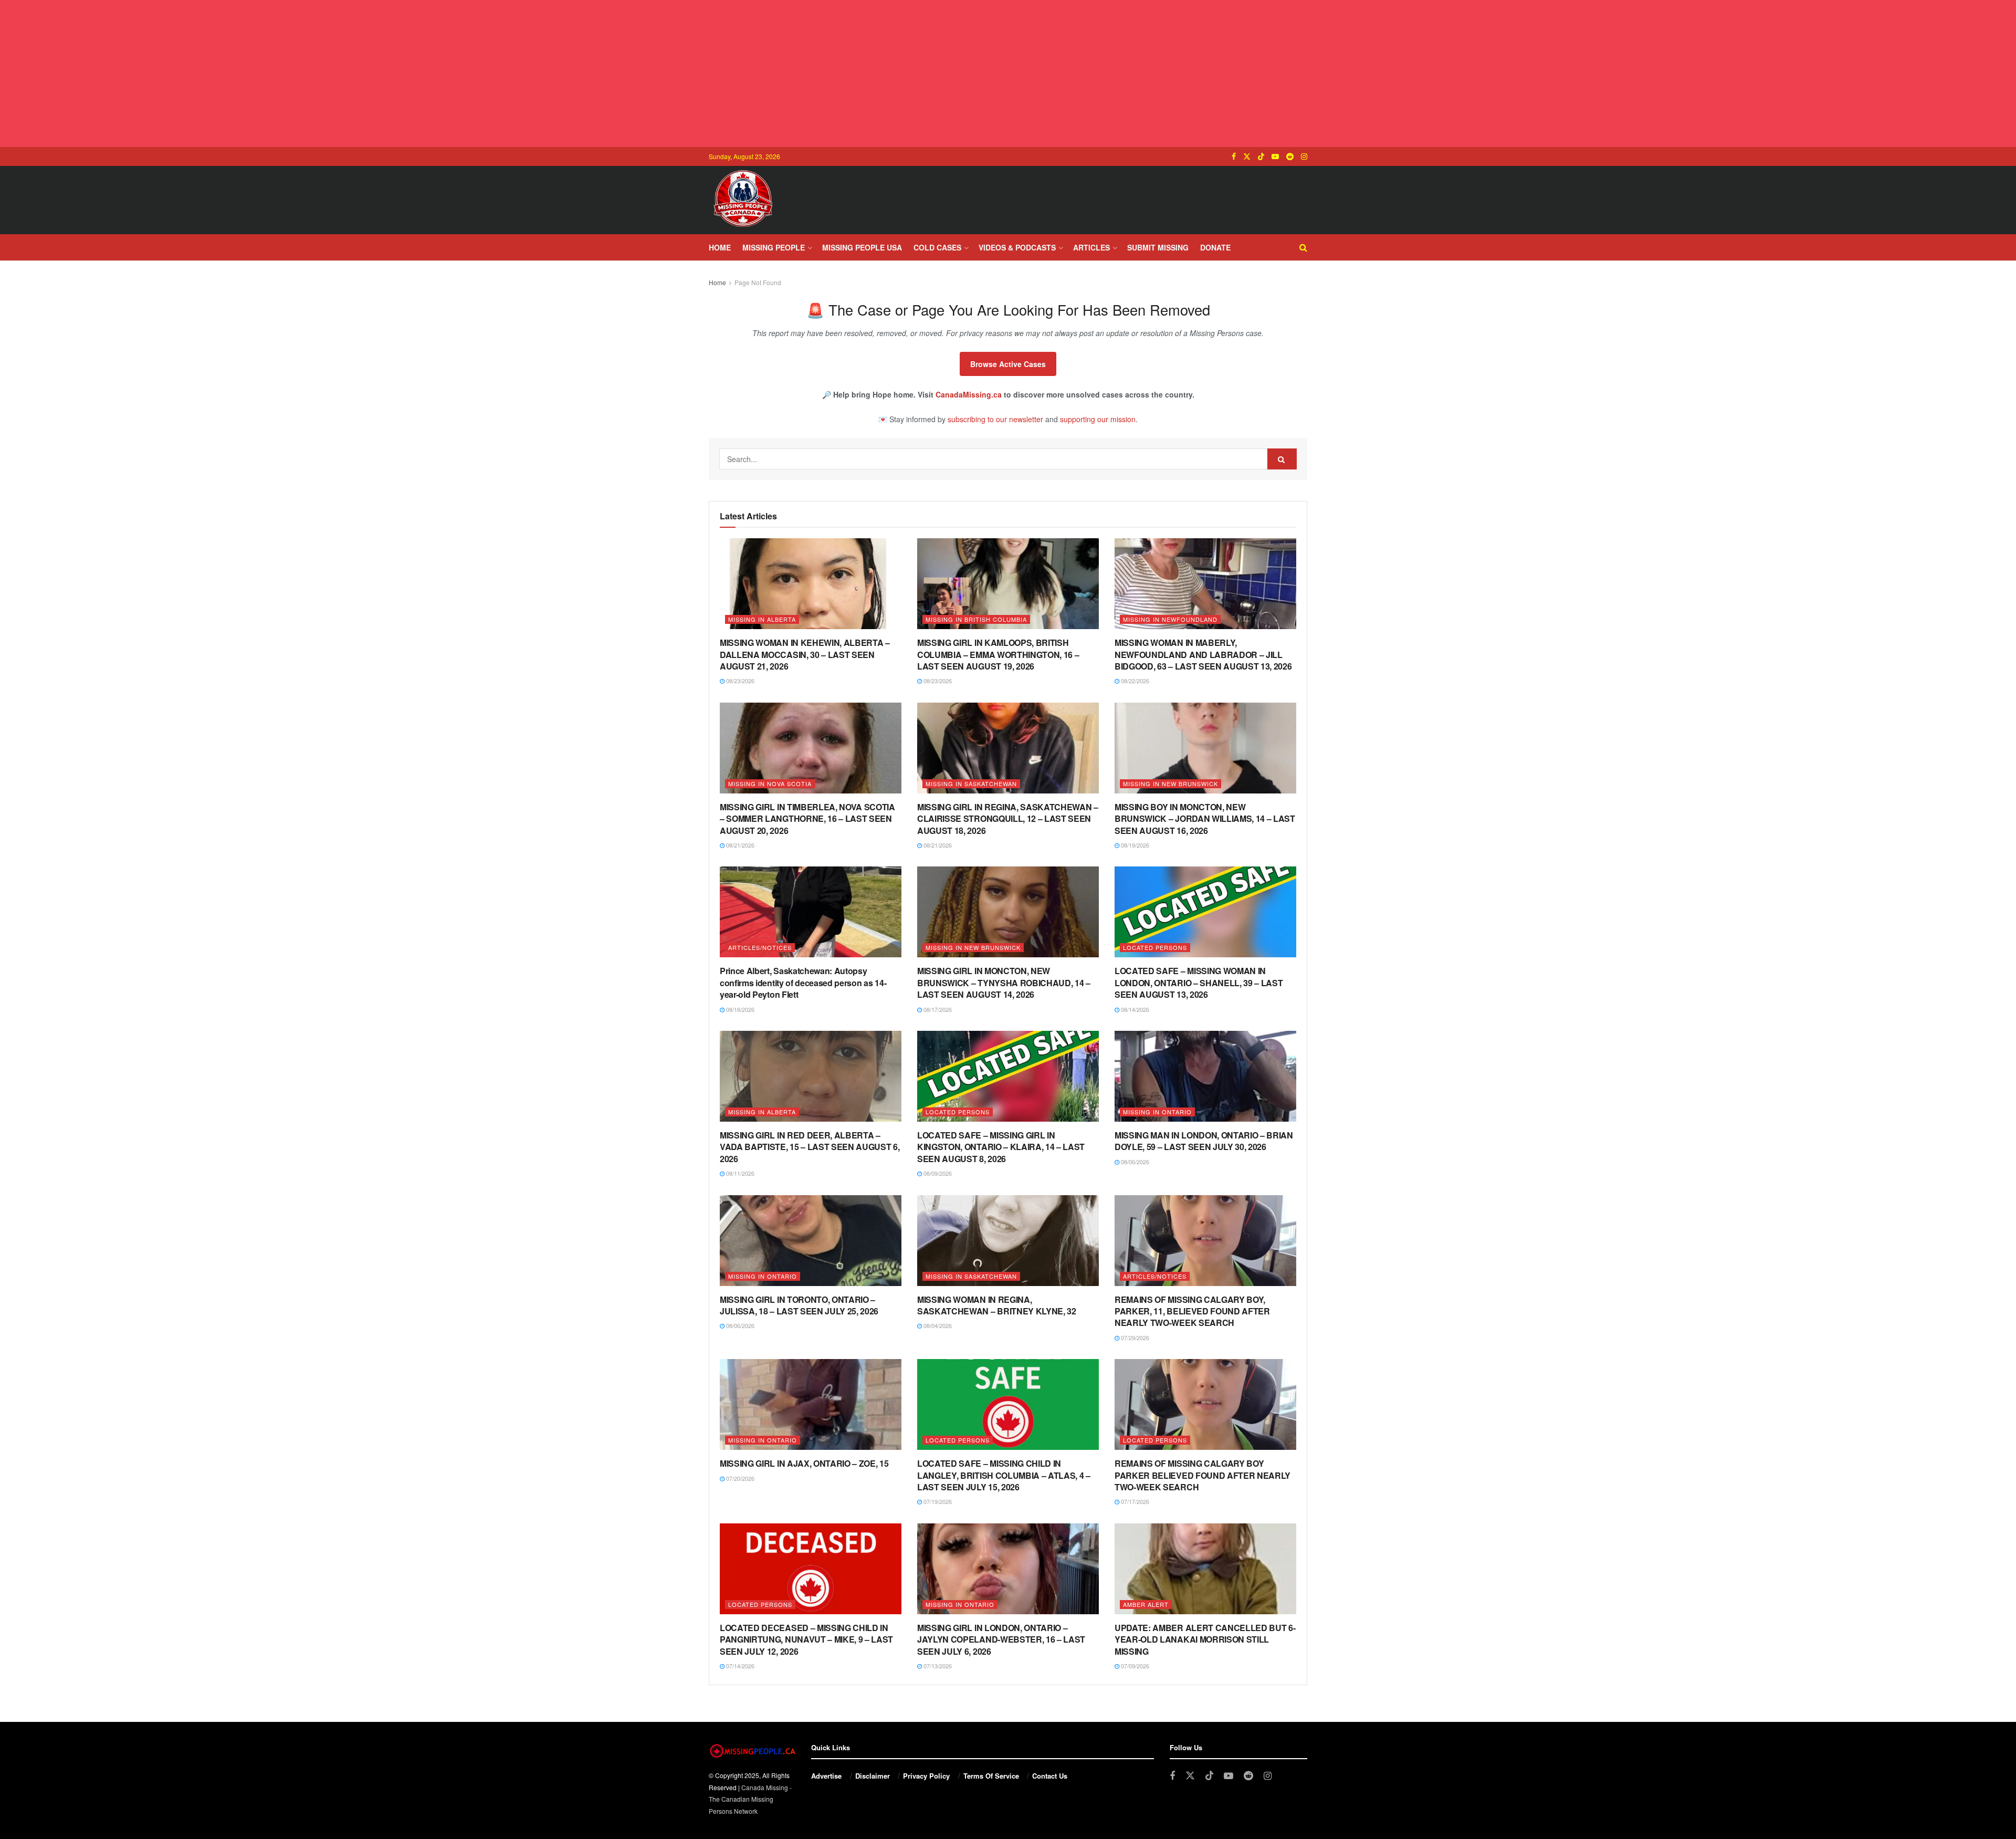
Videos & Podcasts (1017, 247)
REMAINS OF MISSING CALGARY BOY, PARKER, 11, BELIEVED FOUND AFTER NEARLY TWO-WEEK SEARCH (1192, 1311)
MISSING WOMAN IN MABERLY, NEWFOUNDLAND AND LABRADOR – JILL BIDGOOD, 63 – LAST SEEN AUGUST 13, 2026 (1203, 654)
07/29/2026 (1134, 1338)
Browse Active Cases (1008, 364)
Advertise (826, 1776)
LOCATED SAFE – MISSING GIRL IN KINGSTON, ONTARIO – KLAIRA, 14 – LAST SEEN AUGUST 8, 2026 (1001, 1147)
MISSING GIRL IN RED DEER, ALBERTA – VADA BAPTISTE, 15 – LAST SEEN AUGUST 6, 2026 (810, 1147)
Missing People (774, 247)
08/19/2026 (1134, 845)
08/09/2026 (937, 1173)
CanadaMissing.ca (969, 394)
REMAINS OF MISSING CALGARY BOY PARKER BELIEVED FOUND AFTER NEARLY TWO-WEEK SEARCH (1203, 1475)
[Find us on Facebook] (1234, 156)
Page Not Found (758, 282)
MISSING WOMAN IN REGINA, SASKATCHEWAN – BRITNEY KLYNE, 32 (997, 1305)
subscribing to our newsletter (995, 419)
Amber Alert (1146, 1604)
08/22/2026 (1134, 681)
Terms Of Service (991, 1776)
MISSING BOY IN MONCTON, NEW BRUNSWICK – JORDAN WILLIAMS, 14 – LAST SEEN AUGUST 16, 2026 (1205, 819)
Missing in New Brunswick (1170, 783)
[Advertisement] (1008, 74)
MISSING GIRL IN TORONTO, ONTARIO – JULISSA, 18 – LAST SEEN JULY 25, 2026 (799, 1305)
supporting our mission (1098, 419)
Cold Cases (937, 247)
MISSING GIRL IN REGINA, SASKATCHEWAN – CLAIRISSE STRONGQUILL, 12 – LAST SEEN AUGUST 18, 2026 (1008, 819)
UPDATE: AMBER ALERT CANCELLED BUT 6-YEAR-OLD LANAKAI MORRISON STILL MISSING (1205, 1639)
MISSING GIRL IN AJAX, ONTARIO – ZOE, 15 (804, 1463)
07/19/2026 (937, 1501)
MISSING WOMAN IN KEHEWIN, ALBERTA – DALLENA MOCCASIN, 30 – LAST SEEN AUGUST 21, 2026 (805, 654)
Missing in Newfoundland (1170, 619)
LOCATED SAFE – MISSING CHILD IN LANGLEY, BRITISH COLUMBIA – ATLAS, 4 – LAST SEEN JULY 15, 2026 (1004, 1475)
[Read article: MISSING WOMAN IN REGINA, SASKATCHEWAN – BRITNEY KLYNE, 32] (1008, 1241)
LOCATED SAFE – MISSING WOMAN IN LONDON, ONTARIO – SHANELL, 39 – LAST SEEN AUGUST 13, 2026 (1199, 983)
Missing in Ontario (1157, 1112)
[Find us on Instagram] (1304, 156)
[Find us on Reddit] (1290, 156)
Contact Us (1050, 1776)
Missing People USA (862, 247)
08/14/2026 (1134, 1009)
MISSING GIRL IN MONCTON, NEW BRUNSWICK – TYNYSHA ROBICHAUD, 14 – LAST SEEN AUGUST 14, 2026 (1004, 983)
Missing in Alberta (762, 619)
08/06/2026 (1134, 1162)
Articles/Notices (760, 947)
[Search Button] (1303, 247)
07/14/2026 (739, 1666)
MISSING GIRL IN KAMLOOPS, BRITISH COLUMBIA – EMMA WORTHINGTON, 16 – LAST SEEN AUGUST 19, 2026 (998, 654)
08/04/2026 (937, 1325)
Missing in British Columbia (976, 619)
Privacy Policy (926, 1776)
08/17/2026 (937, 1009)
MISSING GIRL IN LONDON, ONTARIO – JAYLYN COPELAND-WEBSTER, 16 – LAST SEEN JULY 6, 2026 (1001, 1639)
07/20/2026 (739, 1478)
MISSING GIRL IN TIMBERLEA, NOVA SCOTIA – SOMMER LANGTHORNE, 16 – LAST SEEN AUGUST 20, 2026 (807, 819)
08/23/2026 (739, 681)
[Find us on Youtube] (1275, 156)
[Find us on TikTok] (1261, 156)
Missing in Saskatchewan (971, 783)
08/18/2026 (739, 1009)
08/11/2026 (739, 1173)
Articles (1091, 247)
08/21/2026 (739, 845)
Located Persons (1155, 947)
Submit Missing (1158, 247)
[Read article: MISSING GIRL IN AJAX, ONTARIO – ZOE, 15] (811, 1404)
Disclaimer (873, 1776)
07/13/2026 (937, 1666)
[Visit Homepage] (743, 200)
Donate (1215, 247)
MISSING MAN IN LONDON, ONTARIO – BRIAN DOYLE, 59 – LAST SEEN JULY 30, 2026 (1204, 1141)
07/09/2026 (1134, 1666)
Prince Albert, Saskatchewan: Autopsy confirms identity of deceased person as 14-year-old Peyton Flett (803, 983)
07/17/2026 (1134, 1501)
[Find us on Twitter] (1247, 156)
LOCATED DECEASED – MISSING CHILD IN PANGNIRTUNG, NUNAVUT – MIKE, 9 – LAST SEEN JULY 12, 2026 (806, 1639)
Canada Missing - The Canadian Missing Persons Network (750, 1799)
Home (720, 247)
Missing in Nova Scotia (770, 783)
